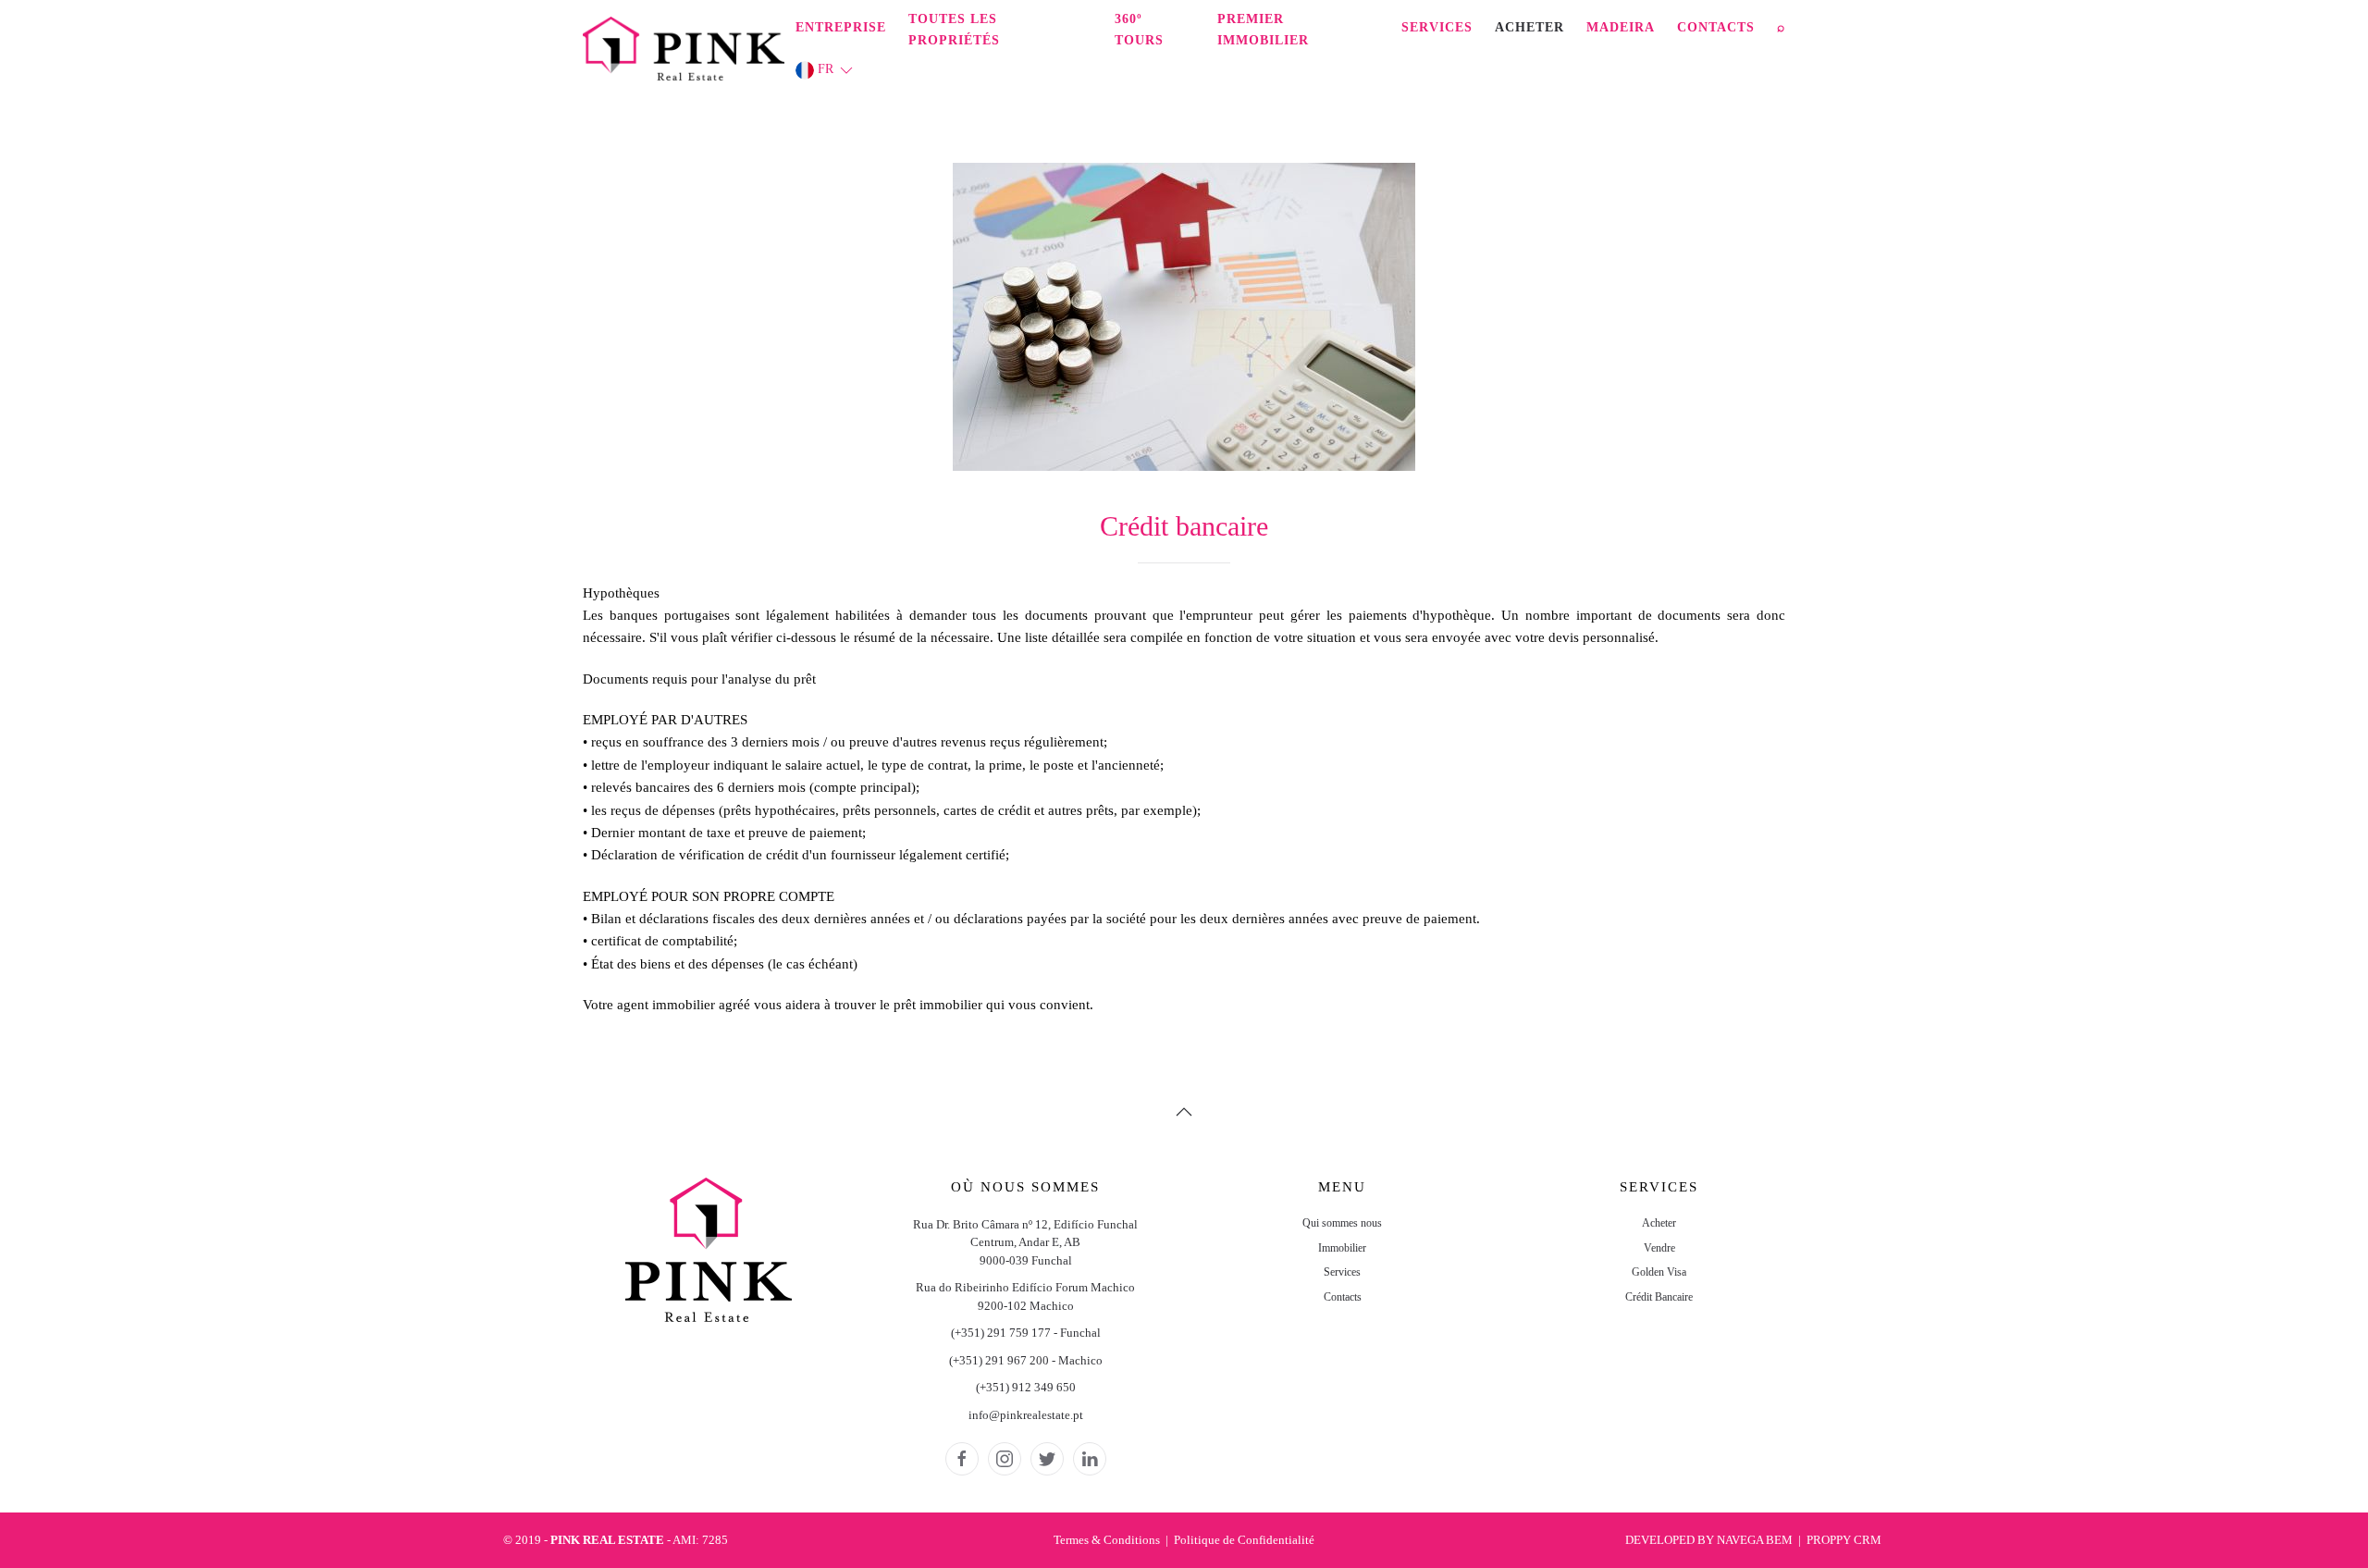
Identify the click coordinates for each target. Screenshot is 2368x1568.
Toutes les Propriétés (954, 30)
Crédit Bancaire (1659, 1297)
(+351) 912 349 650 (1026, 1387)
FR (826, 69)
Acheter (1529, 27)
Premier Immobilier (1263, 30)
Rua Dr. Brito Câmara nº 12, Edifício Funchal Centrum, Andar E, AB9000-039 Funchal (1025, 1242)
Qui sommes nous (1342, 1223)
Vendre (1659, 1248)
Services (1437, 27)
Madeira (1621, 27)
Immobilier (1342, 1248)
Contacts (1716, 27)
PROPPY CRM (1844, 1540)
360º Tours (1139, 30)
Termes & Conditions (1107, 1540)
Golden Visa (1659, 1272)
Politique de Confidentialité (1244, 1540)
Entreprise (841, 27)
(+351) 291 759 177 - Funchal (1026, 1333)
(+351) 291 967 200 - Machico (1026, 1360)
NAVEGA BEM (1755, 1540)
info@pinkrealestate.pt (1026, 1415)
